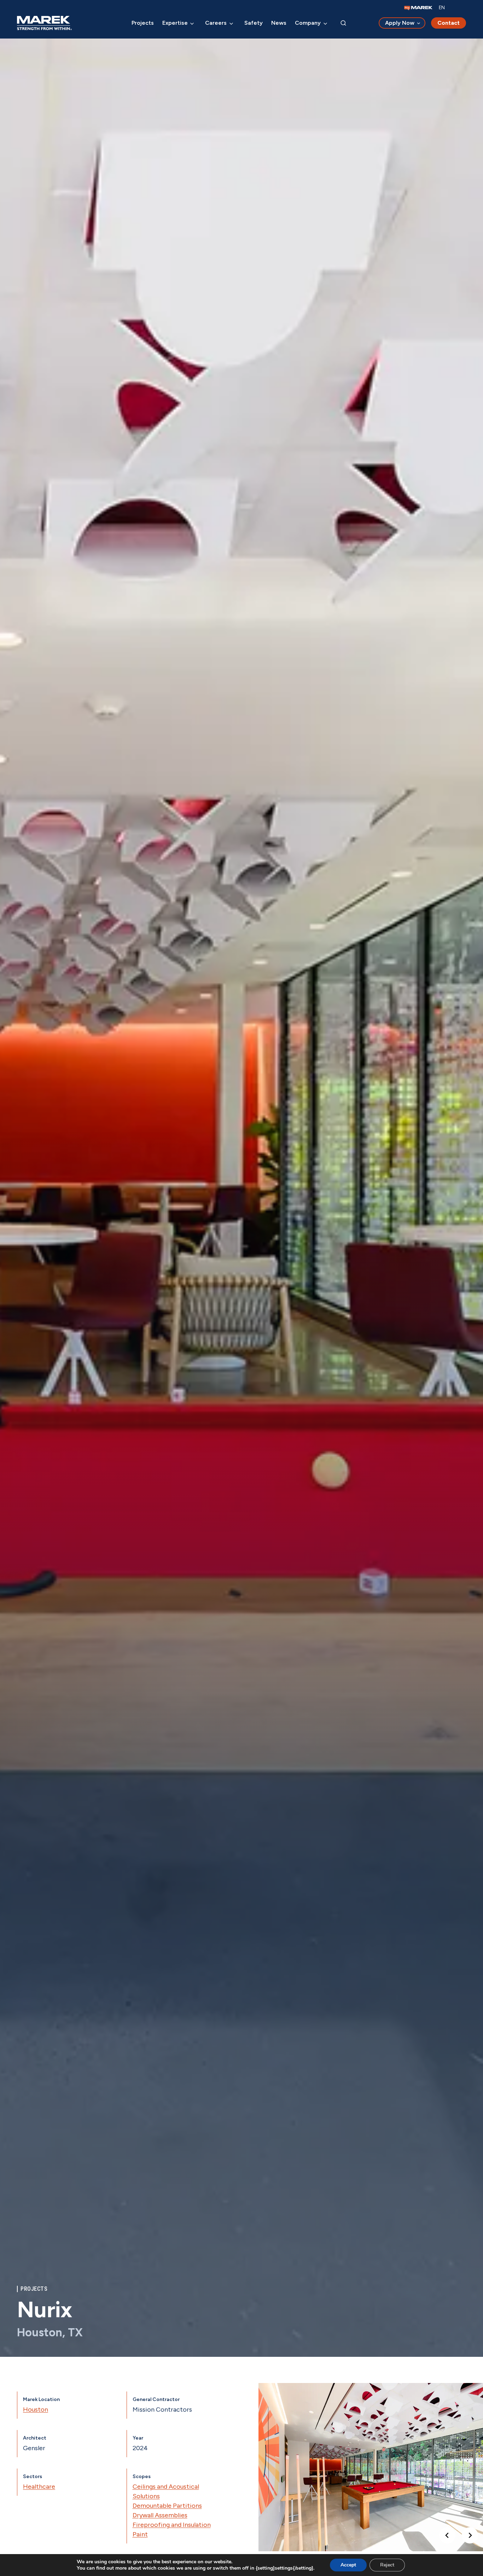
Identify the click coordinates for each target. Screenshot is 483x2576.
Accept (348, 2565)
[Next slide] (470, 2535)
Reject (387, 2565)
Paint (140, 2534)
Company (308, 23)
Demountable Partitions (167, 2506)
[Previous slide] (447, 2535)
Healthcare (39, 2487)
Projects (143, 23)
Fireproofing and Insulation (172, 2525)
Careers (216, 23)
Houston (36, 2409)
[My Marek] (418, 8)
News (279, 23)
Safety (254, 23)
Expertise (175, 23)
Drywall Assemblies (160, 2515)
